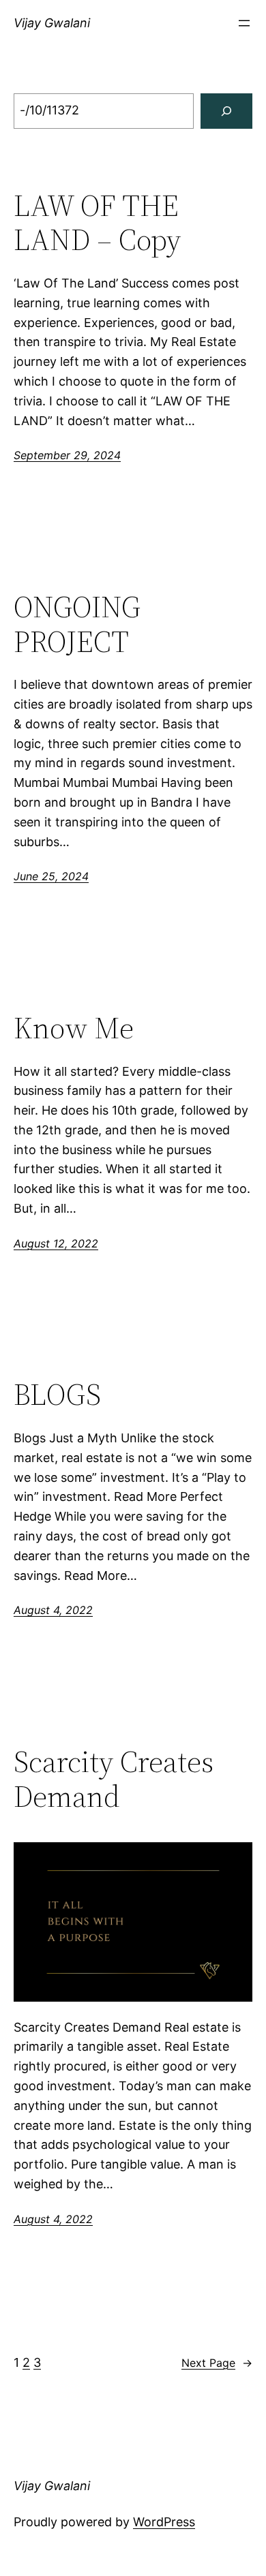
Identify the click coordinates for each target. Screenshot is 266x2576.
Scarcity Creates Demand (114, 1779)
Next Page (217, 2363)
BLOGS (57, 1395)
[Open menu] (244, 23)
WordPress (164, 2522)
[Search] (226, 111)
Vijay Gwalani (52, 23)
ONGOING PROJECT (77, 624)
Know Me (74, 1028)
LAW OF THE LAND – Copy (97, 223)
